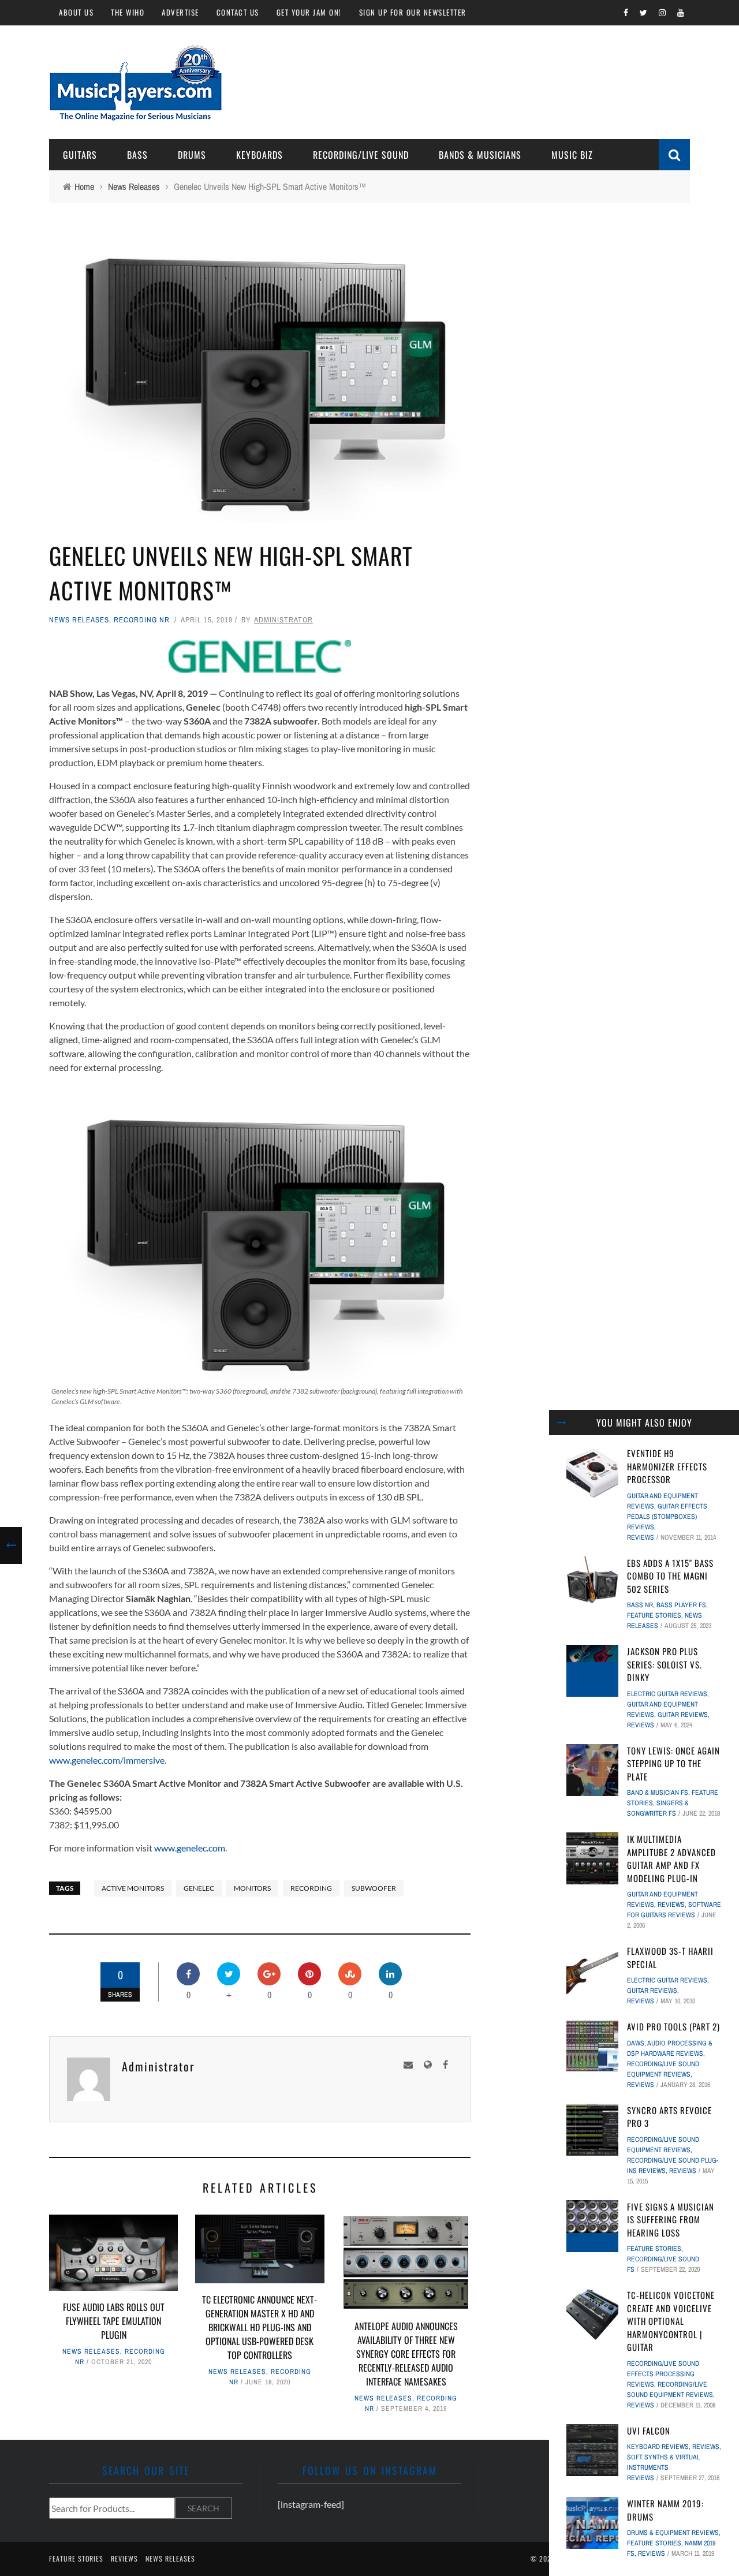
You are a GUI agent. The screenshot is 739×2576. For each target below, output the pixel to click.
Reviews (641, 1537)
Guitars (80, 155)
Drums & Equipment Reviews (673, 2533)
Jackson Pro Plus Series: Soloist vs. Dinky (665, 1664)
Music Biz (572, 155)
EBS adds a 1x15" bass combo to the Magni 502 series (670, 1576)
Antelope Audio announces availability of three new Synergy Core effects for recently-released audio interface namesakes (406, 2354)
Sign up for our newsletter (413, 12)
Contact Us (238, 12)
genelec (199, 1888)
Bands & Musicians (480, 155)
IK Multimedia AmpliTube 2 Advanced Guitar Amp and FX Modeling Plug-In (671, 1858)
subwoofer (374, 1888)
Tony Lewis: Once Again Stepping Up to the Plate (673, 1763)
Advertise (180, 12)
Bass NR (640, 1605)
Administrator (283, 620)
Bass (137, 155)
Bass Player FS (681, 1605)
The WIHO (128, 12)
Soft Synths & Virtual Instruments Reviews (663, 2467)
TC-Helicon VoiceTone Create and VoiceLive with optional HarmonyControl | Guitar (671, 2321)
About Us (76, 12)
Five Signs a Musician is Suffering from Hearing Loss (671, 2220)
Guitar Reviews (683, 1715)
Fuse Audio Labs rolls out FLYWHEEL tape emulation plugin (114, 2321)
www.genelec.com (190, 1848)
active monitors (133, 1888)
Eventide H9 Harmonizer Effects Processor (667, 1466)
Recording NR (142, 620)
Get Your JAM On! (309, 12)
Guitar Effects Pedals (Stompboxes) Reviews (667, 1517)
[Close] (562, 1423)
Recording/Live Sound (361, 155)
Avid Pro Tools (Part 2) (673, 2026)
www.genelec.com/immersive (107, 1760)
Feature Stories (654, 1615)
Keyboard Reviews (658, 2447)
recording (311, 1888)
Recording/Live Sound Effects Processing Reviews (663, 2374)
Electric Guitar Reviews (667, 1694)
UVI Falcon (649, 2431)
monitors (252, 1888)
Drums (192, 155)
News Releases (79, 620)
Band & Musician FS (658, 1793)
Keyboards (260, 155)
